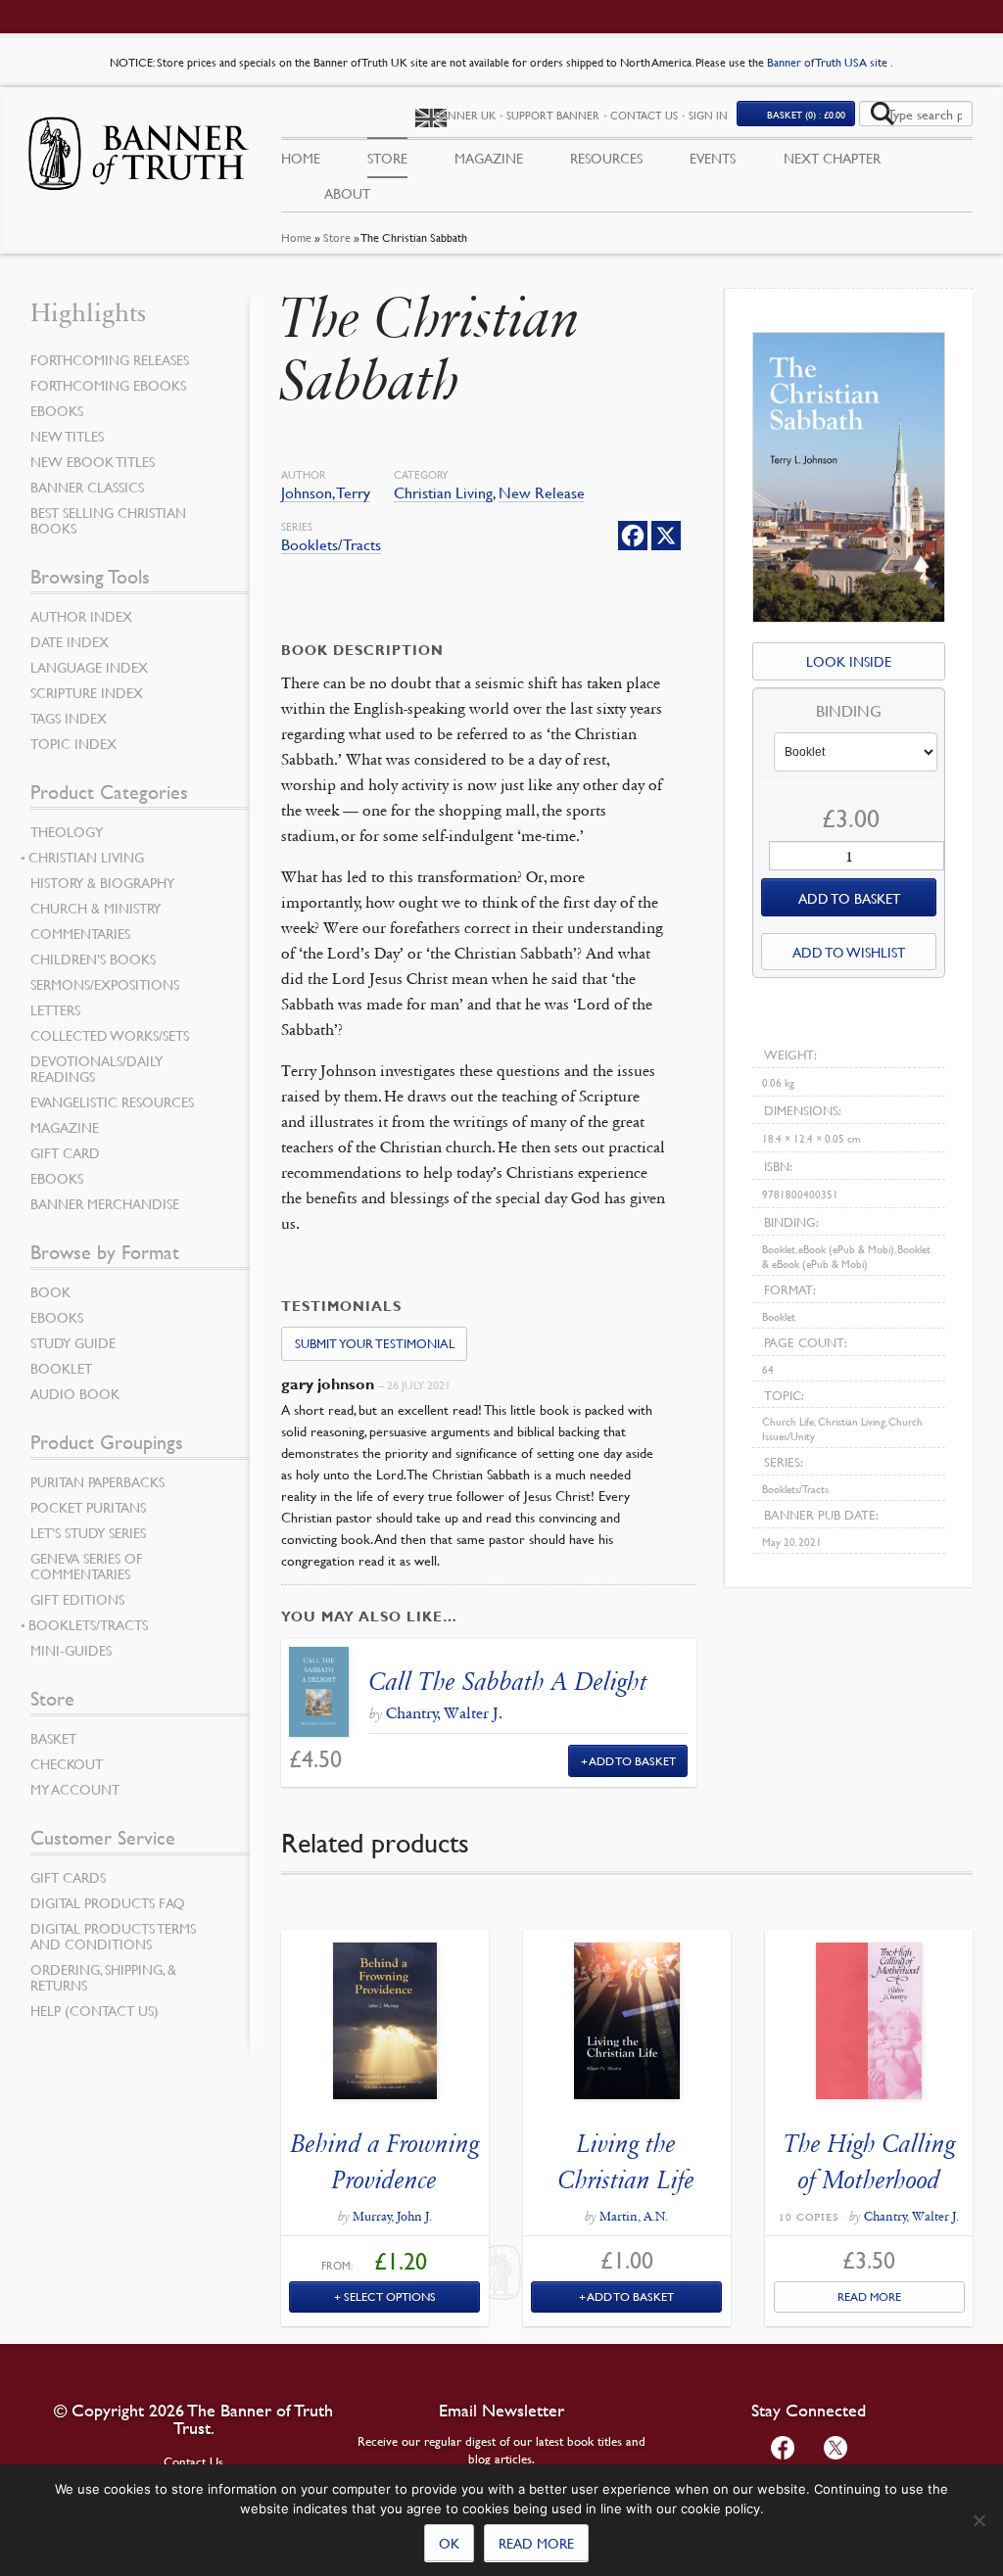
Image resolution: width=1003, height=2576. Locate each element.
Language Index (89, 667)
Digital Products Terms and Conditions (113, 1936)
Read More (869, 2296)
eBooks (57, 410)
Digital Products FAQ (108, 1902)
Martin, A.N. (634, 2217)
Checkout (67, 1763)
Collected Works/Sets (110, 1035)
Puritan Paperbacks (97, 1481)
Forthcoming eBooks (108, 385)
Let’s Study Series (88, 1532)
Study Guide (73, 1342)
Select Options (390, 2296)
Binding (849, 712)
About (347, 193)
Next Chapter (832, 158)
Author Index (81, 616)
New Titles (67, 436)
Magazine (489, 158)
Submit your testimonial (375, 1343)
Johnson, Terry (326, 493)
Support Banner (553, 115)
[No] (979, 2520)
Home (296, 237)
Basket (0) (806, 114)
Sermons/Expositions (105, 984)
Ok (449, 2543)
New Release (542, 493)
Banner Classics (87, 487)
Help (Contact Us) (95, 2010)
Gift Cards (68, 1877)
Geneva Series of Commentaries (87, 1566)
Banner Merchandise (105, 1203)
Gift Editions (77, 1599)
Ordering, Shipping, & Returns (103, 1977)
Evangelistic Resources (112, 1101)
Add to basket (849, 898)
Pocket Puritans (88, 1507)
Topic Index (73, 743)
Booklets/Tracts (331, 545)
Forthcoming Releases (110, 359)
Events (713, 158)
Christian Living (443, 493)
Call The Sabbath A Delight (508, 1682)
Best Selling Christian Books (108, 520)
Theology (67, 831)
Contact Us (644, 115)
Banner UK (465, 115)
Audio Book (75, 1393)
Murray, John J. (392, 2217)
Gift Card (65, 1152)
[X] (666, 536)
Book (50, 1291)
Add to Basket (633, 1761)
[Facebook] (633, 536)
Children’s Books (93, 959)
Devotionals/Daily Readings (96, 1068)
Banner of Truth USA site (829, 62)
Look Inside (849, 661)
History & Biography (102, 882)
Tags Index (69, 718)
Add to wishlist (849, 952)
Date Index (70, 641)
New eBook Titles (93, 461)
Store (337, 237)
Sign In (708, 115)
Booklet (61, 1368)
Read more (536, 2543)
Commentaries (80, 933)
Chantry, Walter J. (444, 1713)
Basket (53, 1738)
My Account (75, 1789)
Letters (55, 1009)
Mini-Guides (71, 1650)
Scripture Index (87, 692)
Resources (606, 158)
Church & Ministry (96, 908)
